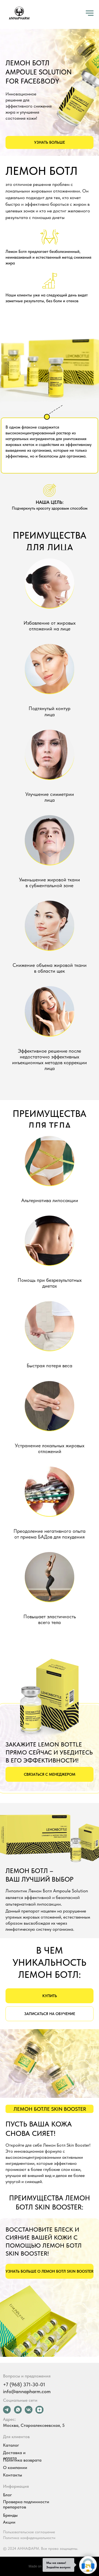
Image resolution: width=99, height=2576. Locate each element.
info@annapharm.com (27, 2391)
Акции (9, 2522)
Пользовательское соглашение (29, 2532)
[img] (29, 2410)
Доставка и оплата (14, 2455)
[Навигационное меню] (90, 13)
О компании (15, 2467)
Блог (7, 2495)
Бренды (10, 2515)
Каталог (11, 2445)
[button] (50, 142)
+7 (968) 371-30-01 (24, 2384)
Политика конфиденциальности (29, 2538)
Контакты (13, 2475)
